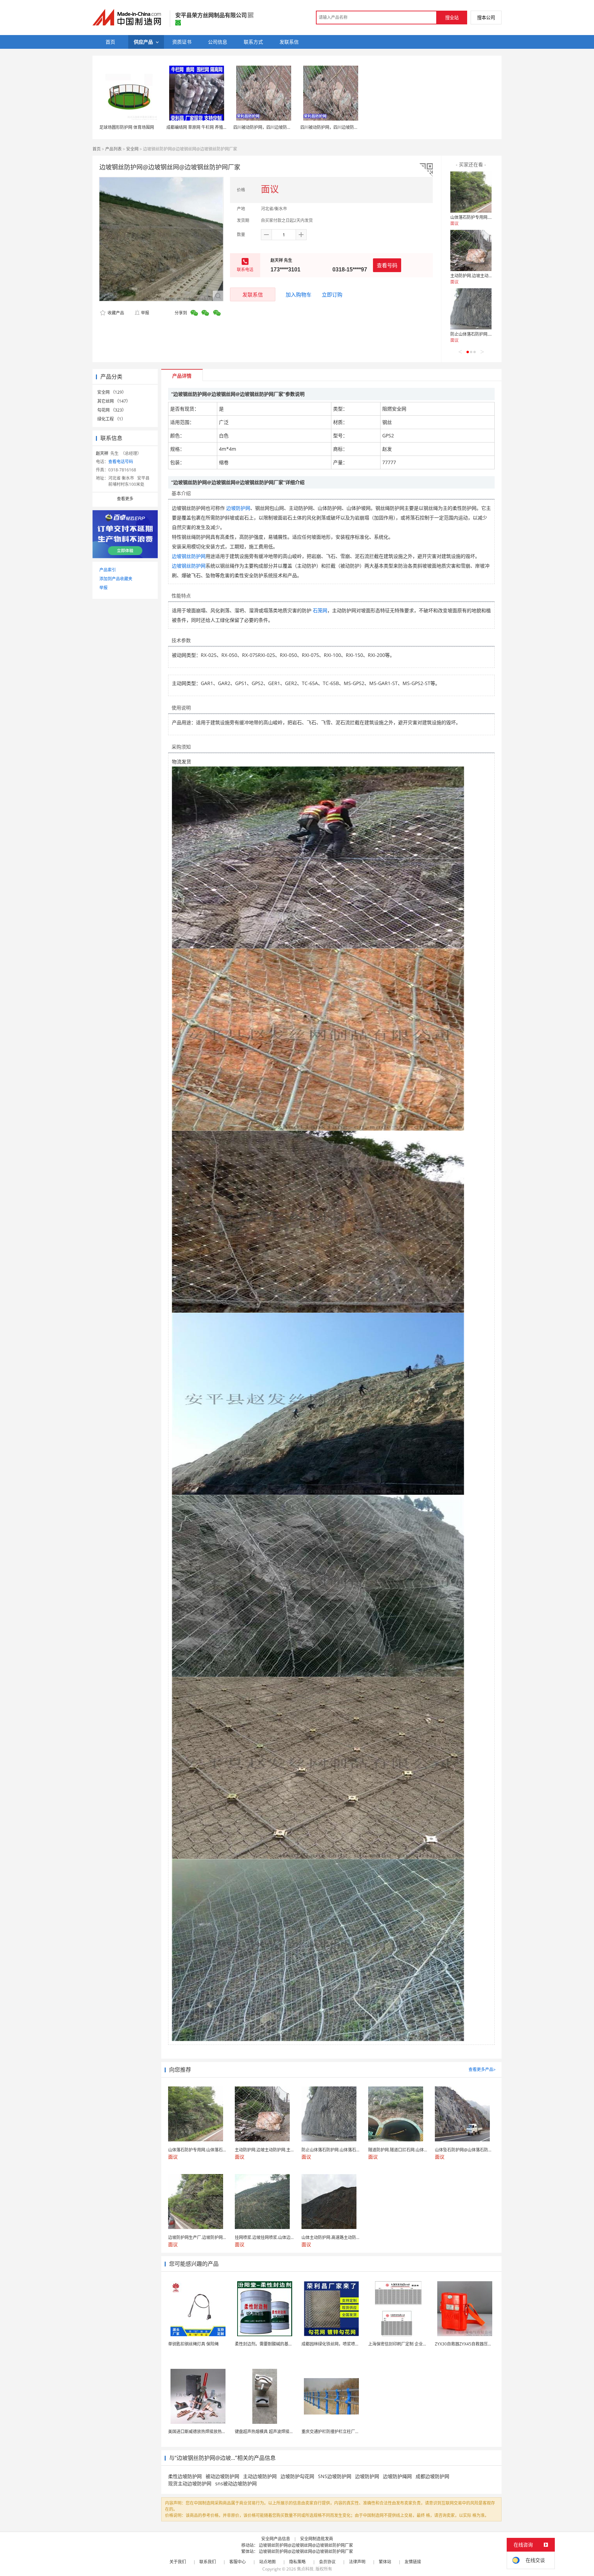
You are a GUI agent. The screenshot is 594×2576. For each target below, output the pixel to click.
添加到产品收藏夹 (116, 579)
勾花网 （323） (112, 410)
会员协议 (327, 2562)
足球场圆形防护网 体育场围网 (127, 127)
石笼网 (320, 610)
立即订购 (332, 294)
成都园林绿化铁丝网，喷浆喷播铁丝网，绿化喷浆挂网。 (353, 2344)
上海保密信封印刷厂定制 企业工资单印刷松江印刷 (414, 2344)
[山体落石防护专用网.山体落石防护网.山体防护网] (471, 192)
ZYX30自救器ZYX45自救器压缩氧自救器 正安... (478, 2344)
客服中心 (238, 2562)
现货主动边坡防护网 (190, 2483)
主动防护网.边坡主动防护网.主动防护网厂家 (491, 276)
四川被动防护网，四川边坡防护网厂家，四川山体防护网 (285, 127)
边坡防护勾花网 (297, 2476)
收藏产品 (115, 313)
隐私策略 (297, 2562)
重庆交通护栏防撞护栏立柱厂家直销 (334, 2432)
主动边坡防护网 (260, 2476)
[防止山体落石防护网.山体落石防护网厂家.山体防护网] (471, 309)
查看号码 (387, 265)
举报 (145, 313)
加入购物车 (299, 294)
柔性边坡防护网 (185, 2476)
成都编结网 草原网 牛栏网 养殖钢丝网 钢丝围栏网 (212, 127)
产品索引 (108, 570)
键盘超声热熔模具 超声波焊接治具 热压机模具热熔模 (283, 2432)
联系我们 (208, 2562)
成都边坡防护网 (432, 2476)
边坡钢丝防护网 (189, 556)
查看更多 (125, 499)
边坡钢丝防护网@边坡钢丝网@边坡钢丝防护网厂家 (306, 2545)
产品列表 (113, 149)
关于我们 (178, 2562)
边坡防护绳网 (397, 2476)
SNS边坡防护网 (335, 2476)
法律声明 (357, 2562)
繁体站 (385, 2562)
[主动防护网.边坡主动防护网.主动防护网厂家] (471, 250)
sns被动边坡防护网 (236, 2483)
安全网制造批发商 (317, 2539)
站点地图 (267, 2562)
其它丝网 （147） (114, 401)
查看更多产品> (482, 2069)
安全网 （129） (112, 392)
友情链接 (413, 2562)
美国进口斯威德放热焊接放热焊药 (199, 2432)
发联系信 (253, 294)
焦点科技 (305, 2569)
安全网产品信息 (276, 2539)
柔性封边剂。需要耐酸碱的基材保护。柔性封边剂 (280, 2344)
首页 (97, 149)
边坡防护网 (238, 508)
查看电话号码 (121, 462)
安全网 (132, 149)
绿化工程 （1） (111, 419)
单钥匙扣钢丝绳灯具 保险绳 (193, 2344)
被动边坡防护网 (222, 2476)
